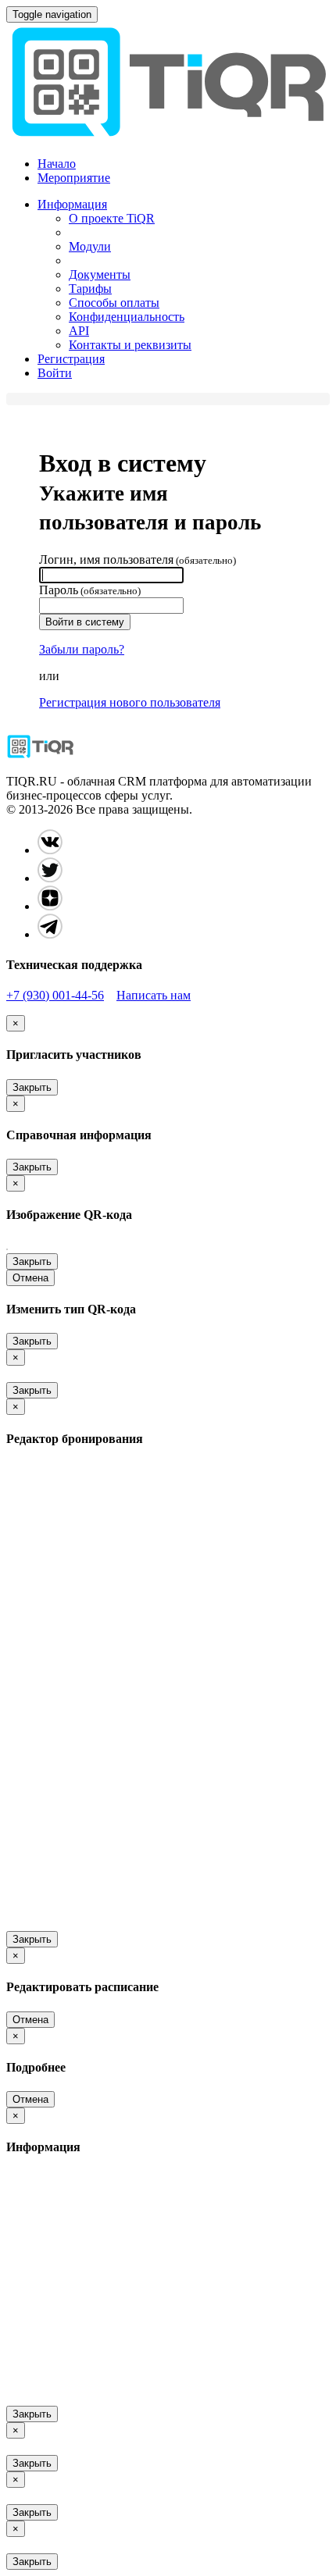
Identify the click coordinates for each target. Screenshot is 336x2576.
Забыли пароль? (82, 649)
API (79, 331)
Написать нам (154, 995)
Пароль (90, 590)
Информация (72, 204)
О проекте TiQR (112, 218)
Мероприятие (74, 178)
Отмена (30, 1278)
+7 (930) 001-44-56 (55, 995)
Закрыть (32, 1087)
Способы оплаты (114, 303)
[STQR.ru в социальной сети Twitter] (50, 878)
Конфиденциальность (127, 317)
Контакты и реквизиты (130, 345)
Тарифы (90, 289)
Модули (90, 246)
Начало (57, 164)
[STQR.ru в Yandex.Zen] (50, 906)
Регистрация (71, 359)
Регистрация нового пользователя (130, 702)
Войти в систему (85, 622)
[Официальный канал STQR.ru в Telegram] (50, 934)
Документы (100, 274)
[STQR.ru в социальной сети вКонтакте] (50, 850)
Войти (55, 373)
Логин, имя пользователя (138, 559)
